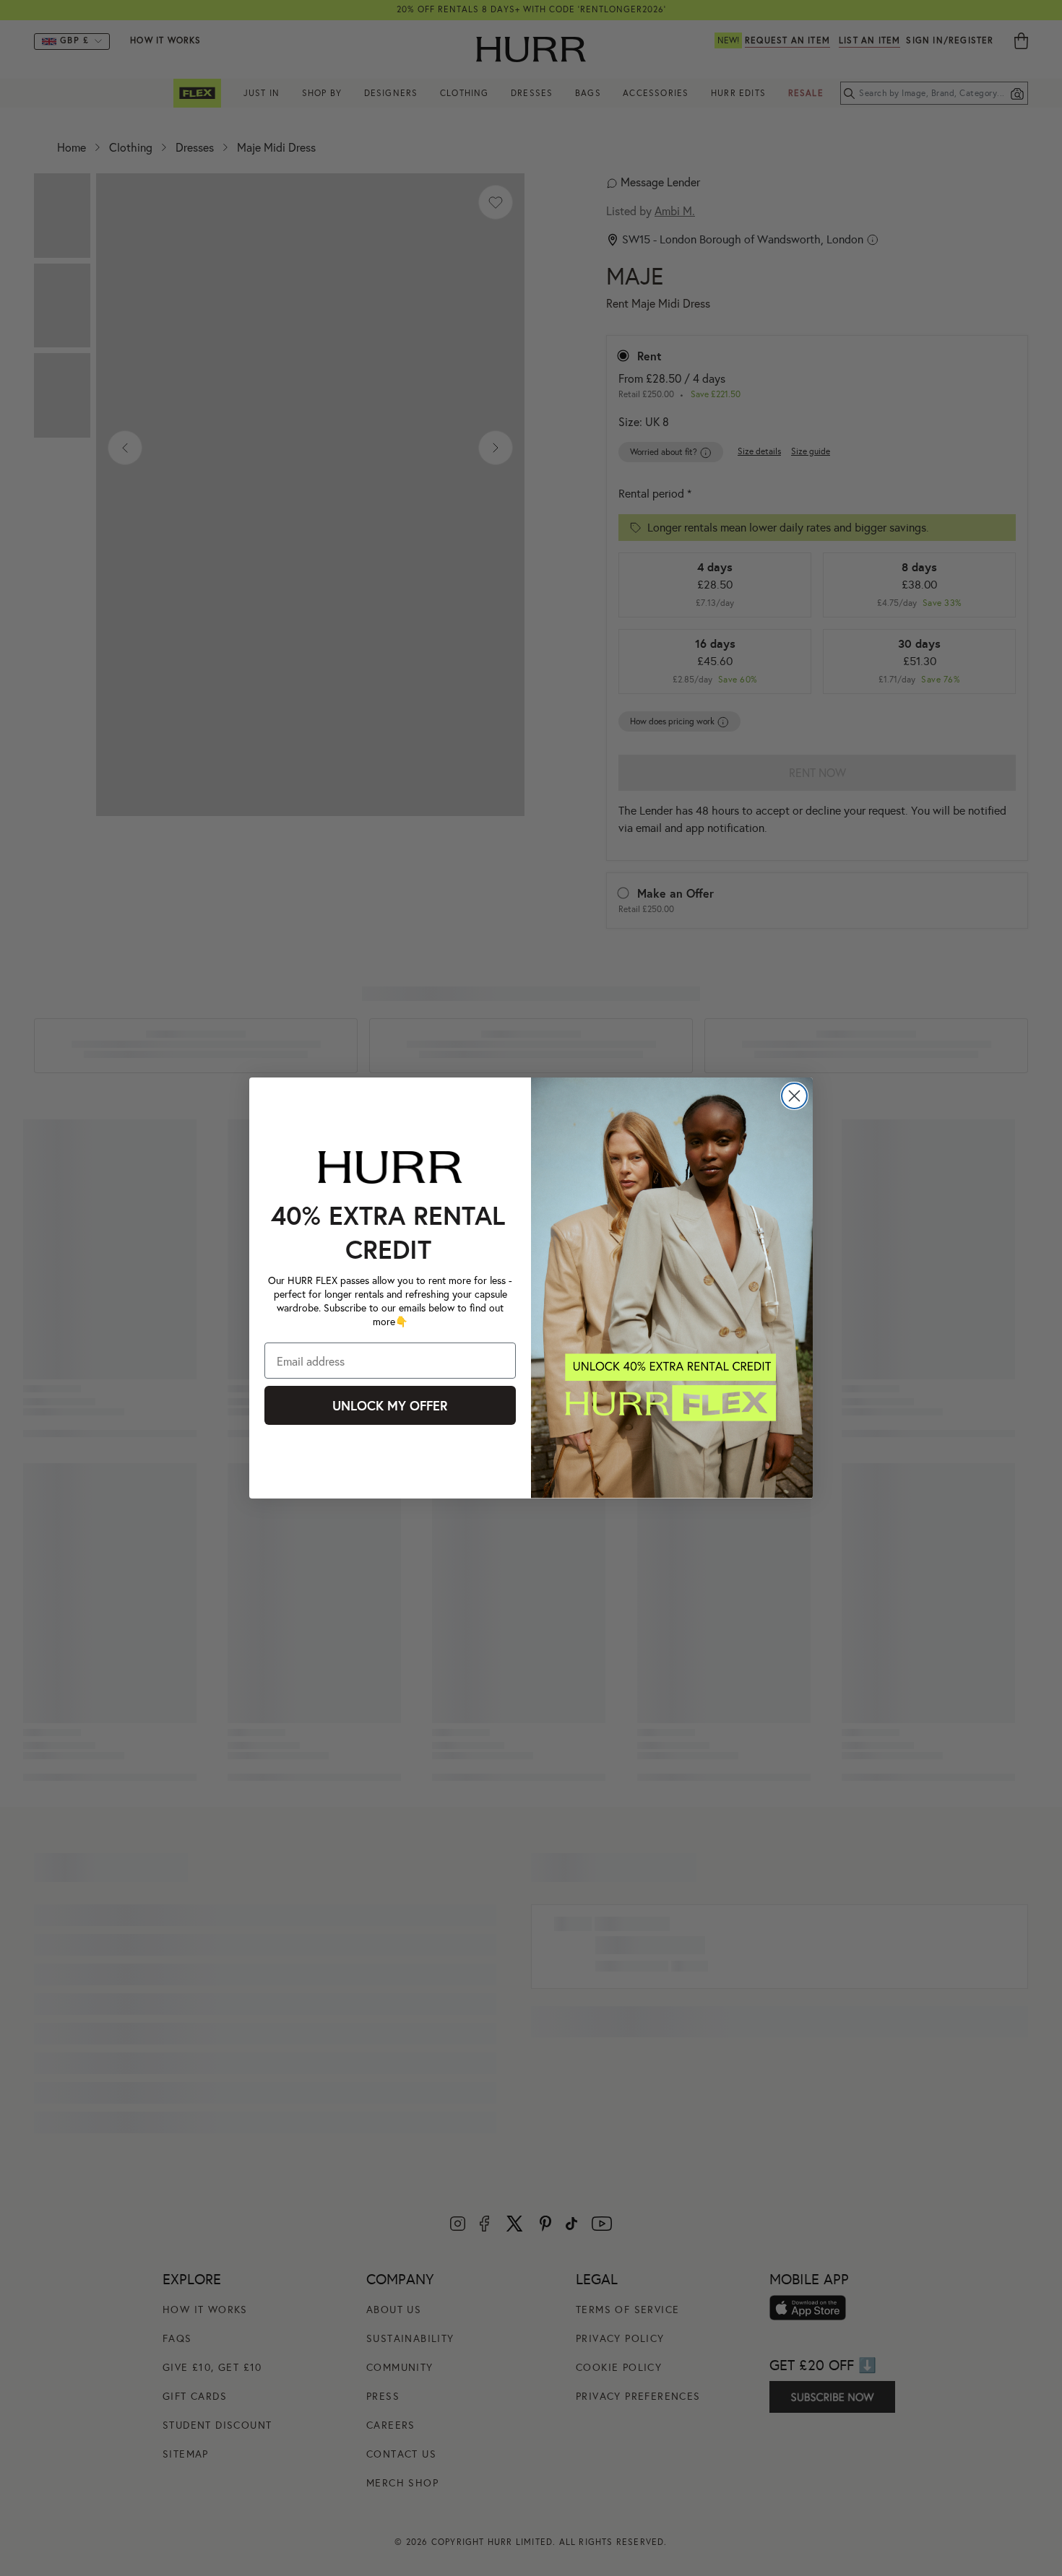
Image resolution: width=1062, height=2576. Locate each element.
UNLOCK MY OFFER (390, 1405)
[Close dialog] (794, 1096)
